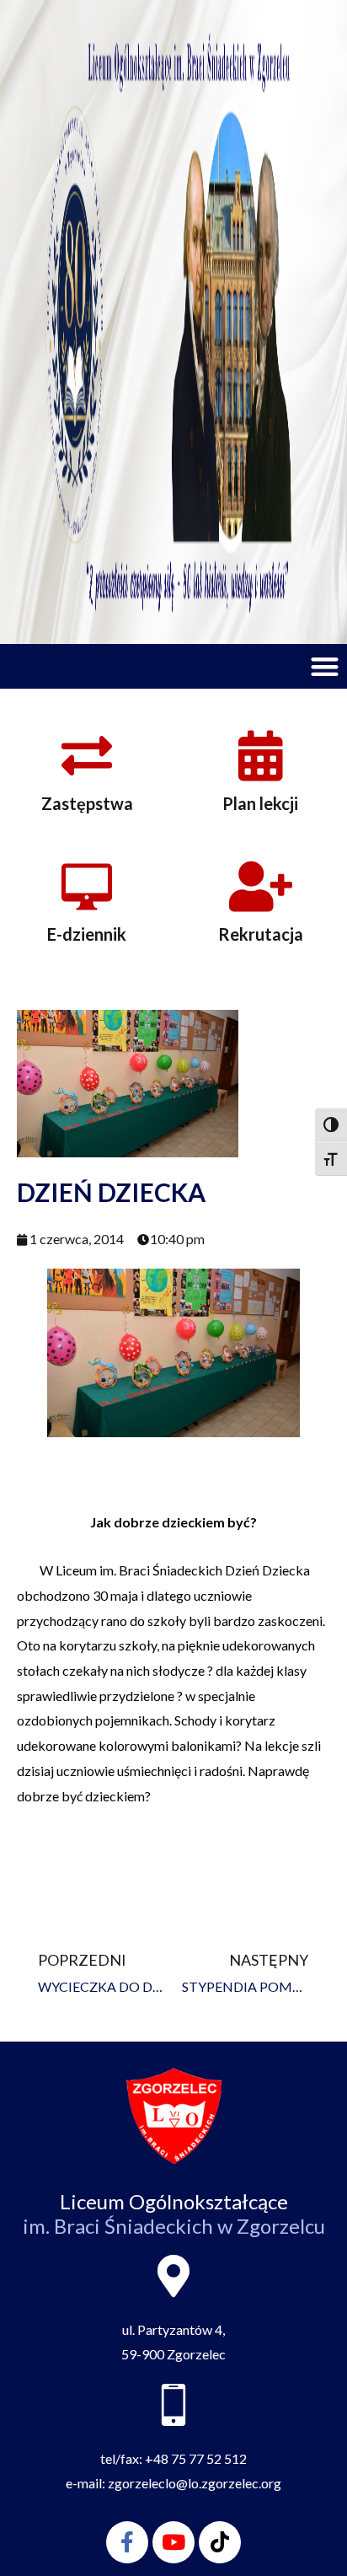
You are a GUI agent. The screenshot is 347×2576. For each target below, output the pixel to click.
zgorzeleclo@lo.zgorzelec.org (195, 2483)
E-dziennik (87, 934)
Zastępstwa (87, 803)
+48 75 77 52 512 (196, 2458)
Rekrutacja (261, 934)
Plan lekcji (260, 803)
